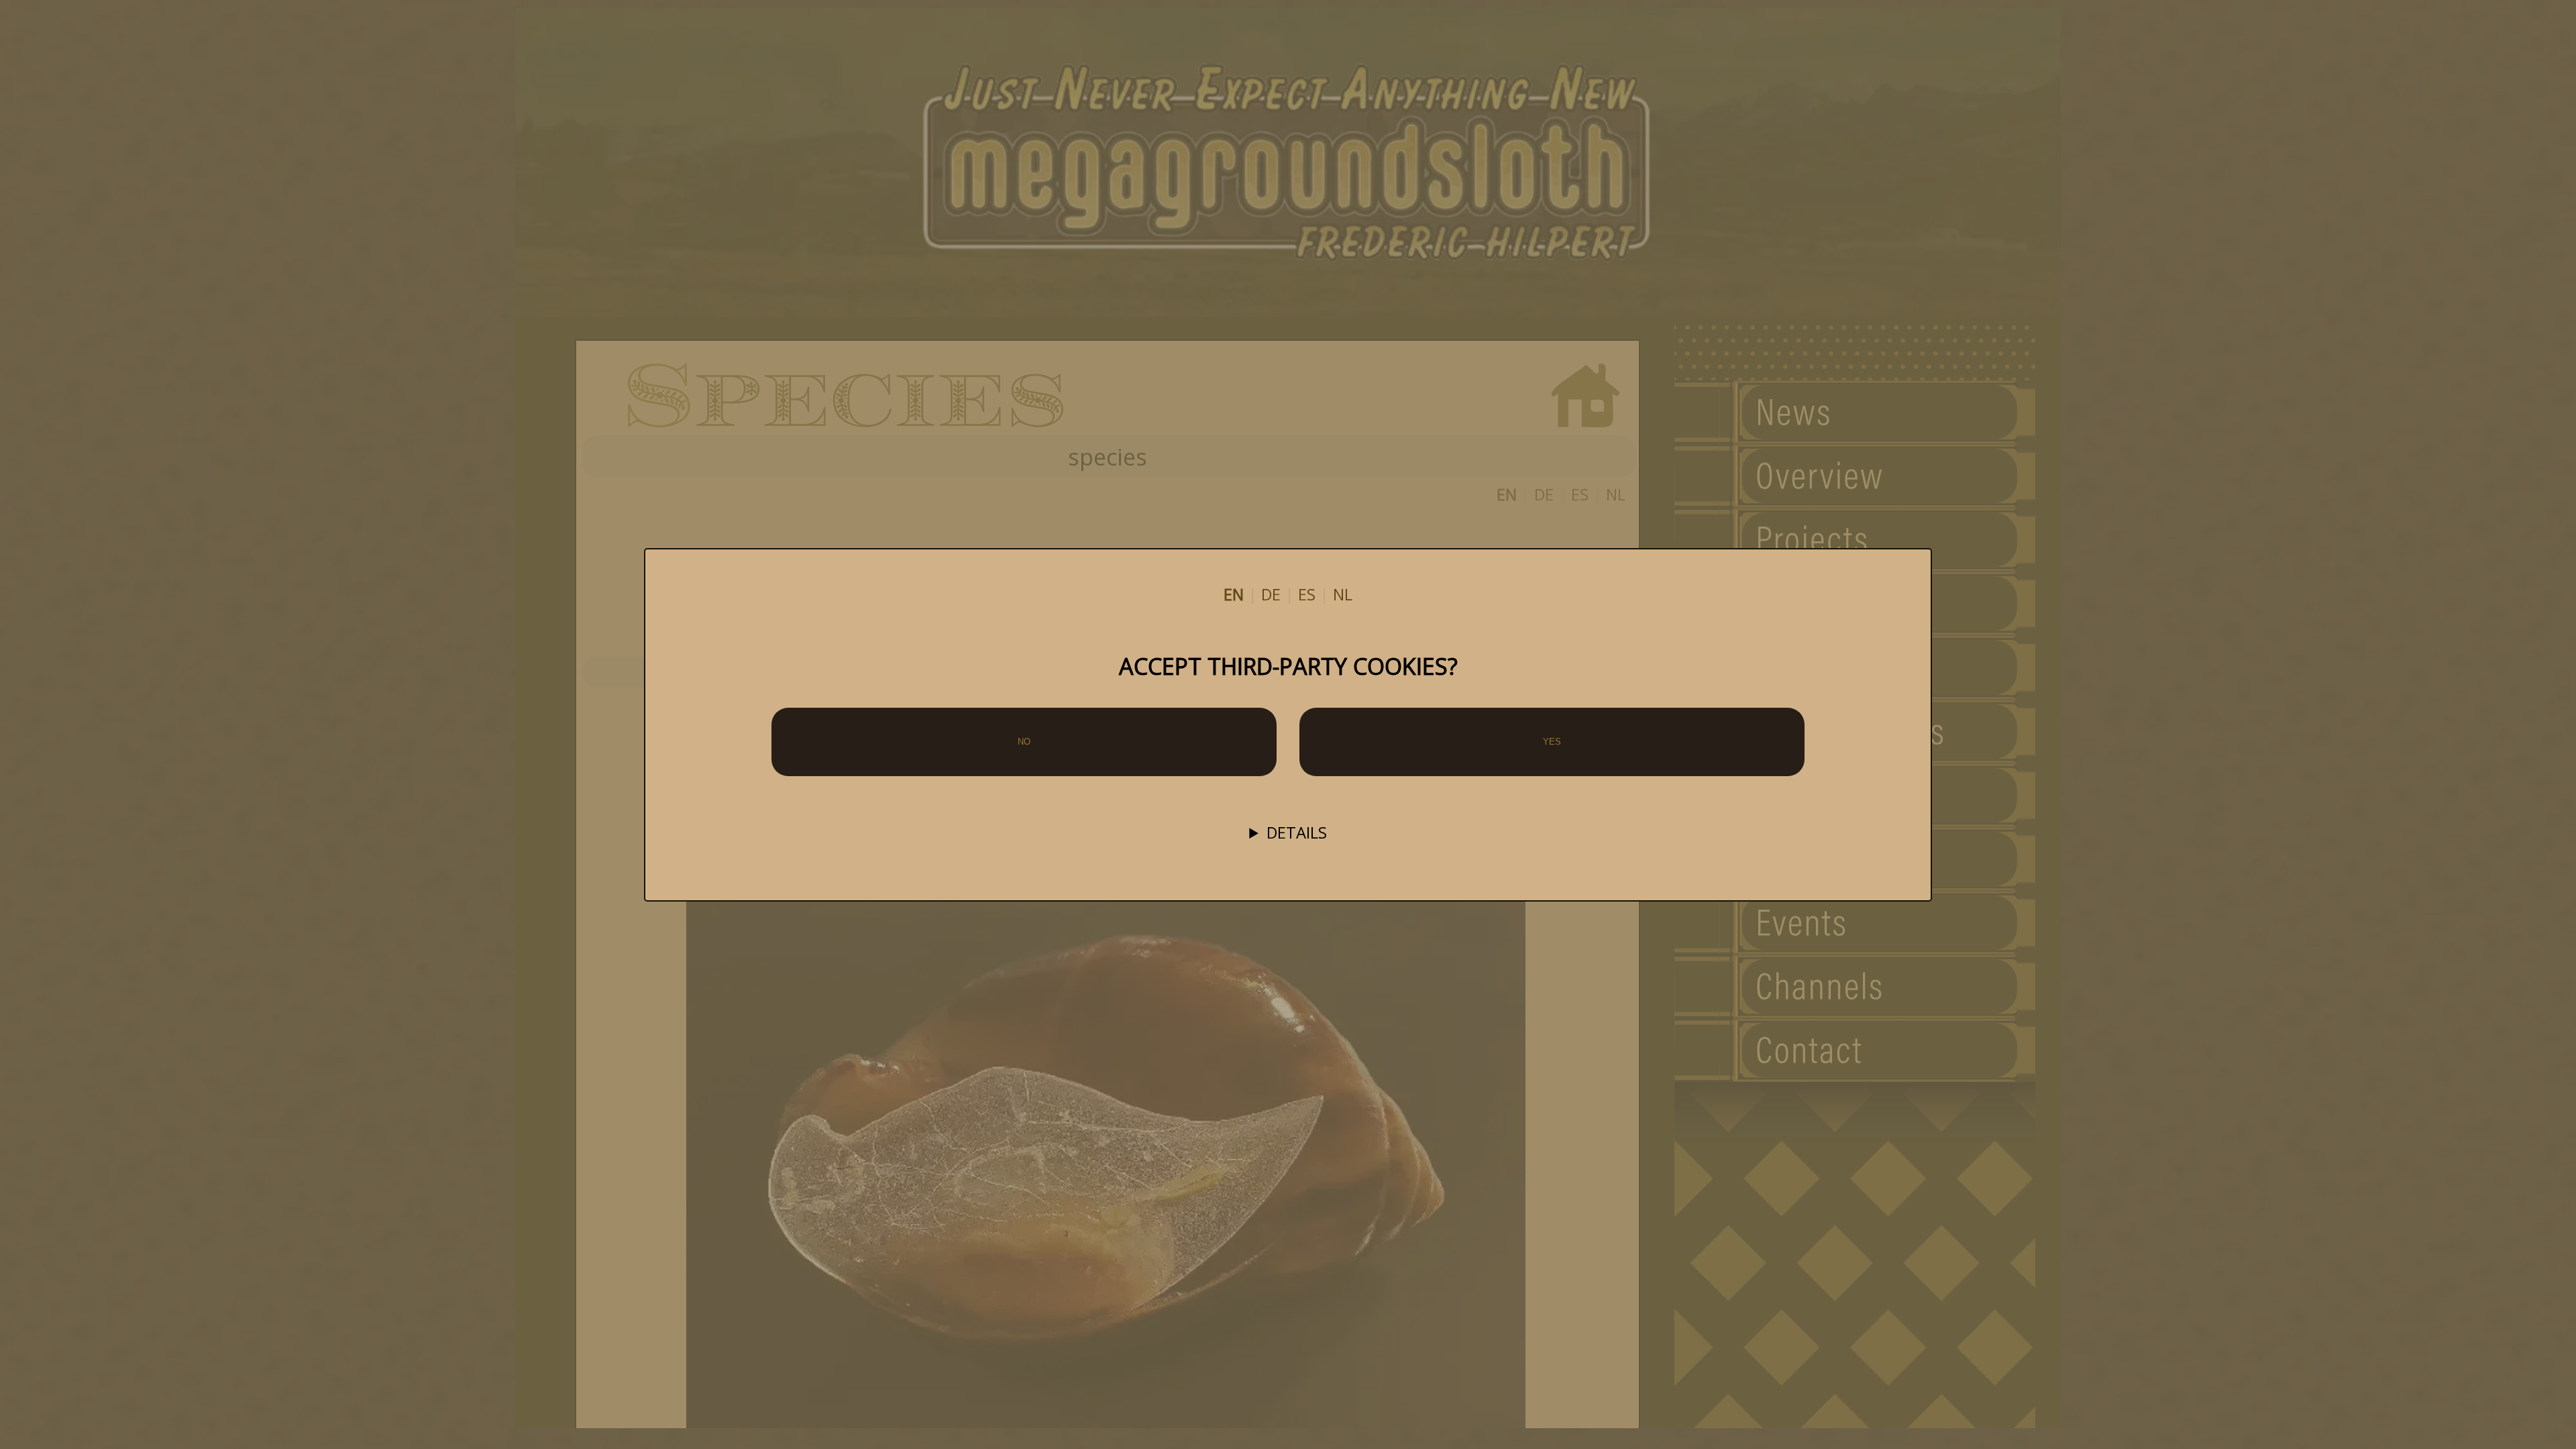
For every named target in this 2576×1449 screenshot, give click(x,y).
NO (1024, 742)
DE (1271, 594)
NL (1343, 594)
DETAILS (1297, 833)
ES (1307, 594)
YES (1552, 742)
